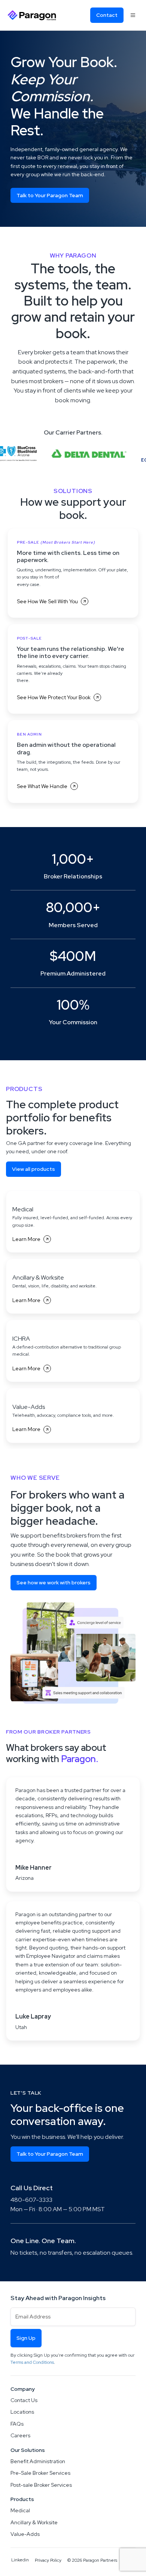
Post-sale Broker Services (41, 2485)
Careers (20, 2435)
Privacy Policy (48, 2560)
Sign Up (26, 2338)
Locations (22, 2412)
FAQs (17, 2424)
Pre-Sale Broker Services (40, 2473)
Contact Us (24, 2400)
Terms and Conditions (32, 2362)
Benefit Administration (38, 2461)
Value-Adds (25, 2534)
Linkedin (20, 2560)
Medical (20, 2510)
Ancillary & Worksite (34, 2522)
